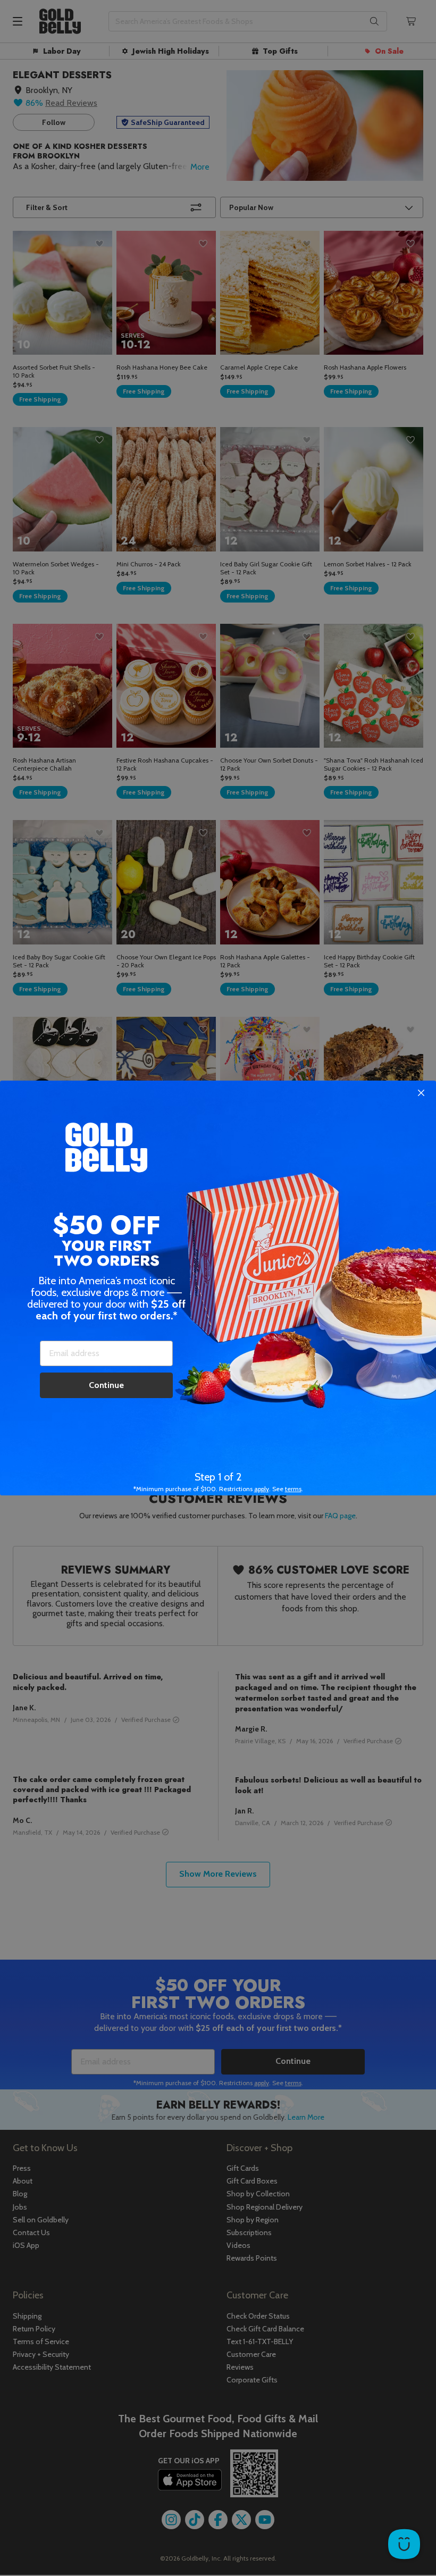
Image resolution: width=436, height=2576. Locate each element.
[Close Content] (421, 1093)
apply (262, 1489)
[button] (218, 1288)
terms (293, 1489)
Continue (106, 1385)
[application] (404, 2544)
